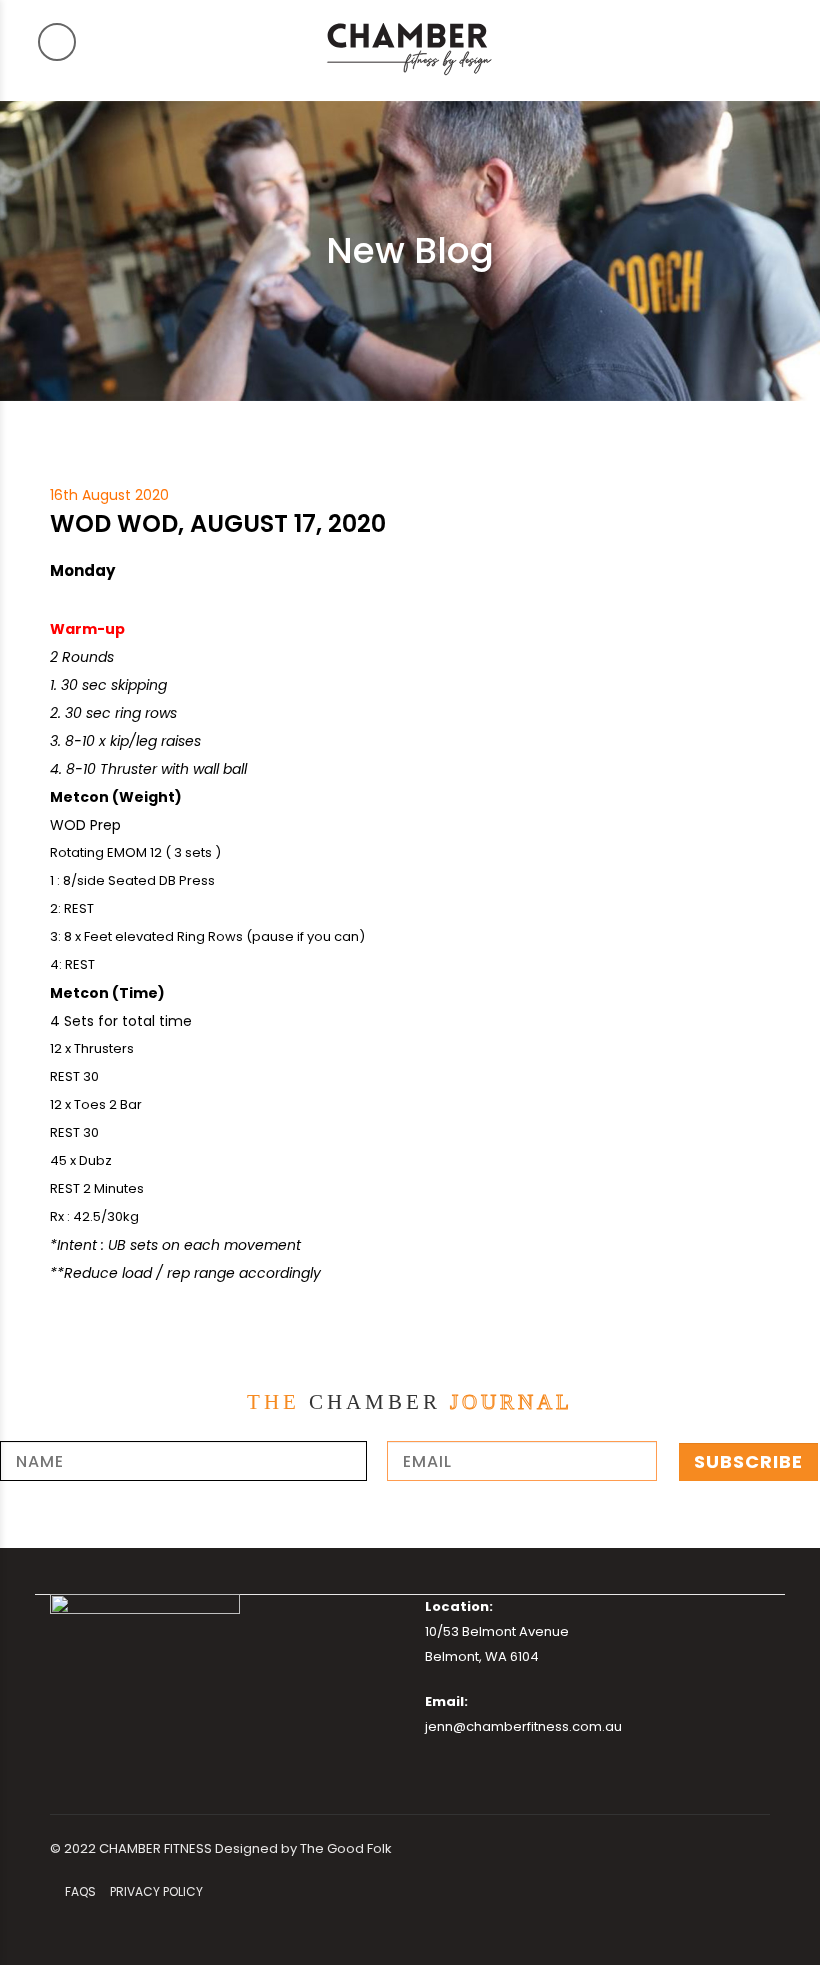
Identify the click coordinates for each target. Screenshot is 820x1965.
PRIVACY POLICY (156, 1891)
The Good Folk (346, 1848)
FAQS (80, 1891)
